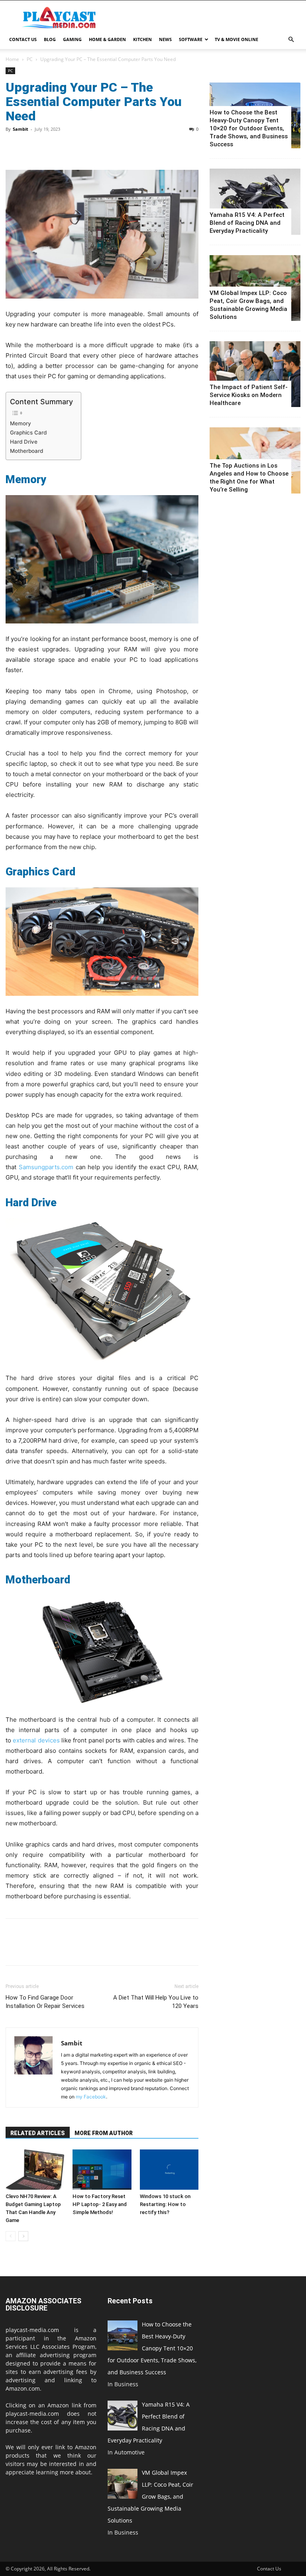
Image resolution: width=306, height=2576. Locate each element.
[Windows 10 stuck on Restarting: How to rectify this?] (169, 2170)
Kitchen (142, 39)
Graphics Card (28, 433)
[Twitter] (32, 147)
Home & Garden (107, 39)
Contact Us (23, 39)
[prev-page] (11, 2236)
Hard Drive (24, 442)
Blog (50, 39)
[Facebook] (14, 147)
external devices (36, 1740)
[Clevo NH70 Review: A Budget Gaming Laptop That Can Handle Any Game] (35, 2170)
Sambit (21, 129)
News (165, 39)
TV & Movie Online (236, 39)
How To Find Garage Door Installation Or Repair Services (45, 2002)
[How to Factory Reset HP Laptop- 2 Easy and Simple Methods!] (102, 2170)
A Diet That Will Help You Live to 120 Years (156, 2002)
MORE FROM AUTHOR (104, 2133)
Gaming (72, 39)
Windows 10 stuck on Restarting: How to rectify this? (165, 2204)
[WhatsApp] (69, 147)
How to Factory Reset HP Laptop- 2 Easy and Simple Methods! (100, 2204)
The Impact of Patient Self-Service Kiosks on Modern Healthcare (249, 395)
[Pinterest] (50, 147)
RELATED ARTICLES (38, 2133)
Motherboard (26, 451)
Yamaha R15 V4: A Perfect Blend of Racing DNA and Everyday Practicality (247, 223)
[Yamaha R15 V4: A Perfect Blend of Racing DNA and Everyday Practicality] (255, 202)
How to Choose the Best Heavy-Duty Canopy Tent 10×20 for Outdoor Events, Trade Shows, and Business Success (249, 128)
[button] (291, 40)
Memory (21, 423)
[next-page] (23, 2236)
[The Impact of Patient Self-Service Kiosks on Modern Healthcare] (255, 374)
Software (191, 39)
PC (30, 59)
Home (12, 59)
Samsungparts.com (46, 1167)
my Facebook (91, 2097)
